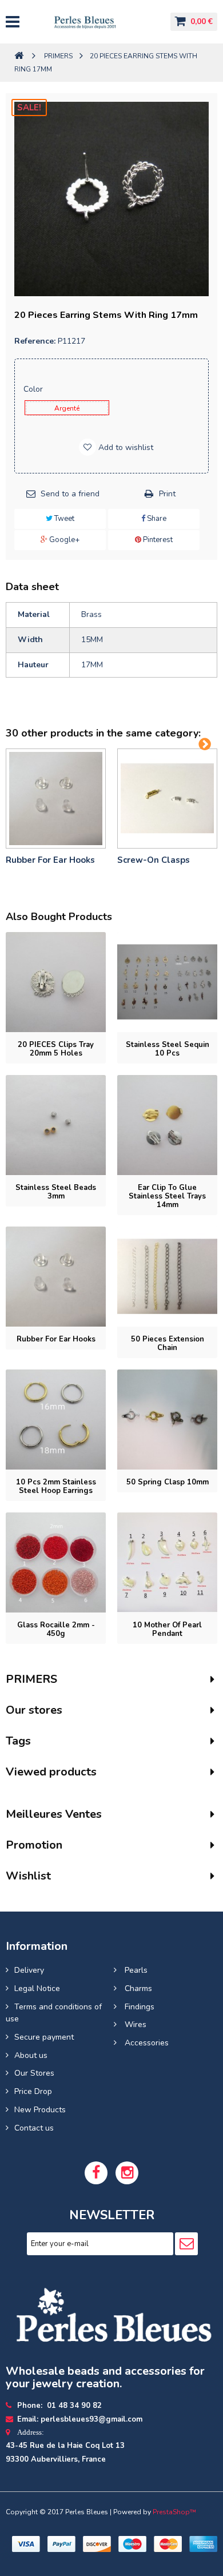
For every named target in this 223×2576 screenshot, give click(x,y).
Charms (137, 1988)
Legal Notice (37, 1988)
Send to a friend (70, 494)
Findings (138, 2007)
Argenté (67, 408)
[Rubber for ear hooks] (56, 799)
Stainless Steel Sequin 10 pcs (168, 1049)
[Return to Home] (19, 56)
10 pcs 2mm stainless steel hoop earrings (56, 1486)
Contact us (34, 2128)
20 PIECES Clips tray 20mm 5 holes (56, 1049)
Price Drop (33, 2091)
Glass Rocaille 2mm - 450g (56, 1629)
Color (34, 389)
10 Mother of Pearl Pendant (167, 1629)
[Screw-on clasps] (167, 799)
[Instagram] (127, 2173)
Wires (134, 2024)
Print (167, 494)
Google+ (63, 540)
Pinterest (157, 540)
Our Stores (34, 2073)
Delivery (29, 1970)
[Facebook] (96, 2173)
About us (31, 2055)
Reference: (35, 341)
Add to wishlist (125, 447)
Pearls (135, 1970)
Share (156, 519)
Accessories (146, 2043)
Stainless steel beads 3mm (56, 1192)
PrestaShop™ (174, 2512)
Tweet (63, 519)
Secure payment (44, 2037)
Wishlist (28, 1876)
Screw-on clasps (154, 860)
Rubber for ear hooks (50, 860)
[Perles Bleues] (94, 22)
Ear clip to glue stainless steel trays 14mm (167, 1196)
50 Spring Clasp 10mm (168, 1482)
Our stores (34, 1710)
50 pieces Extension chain (168, 1343)
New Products (40, 2110)
